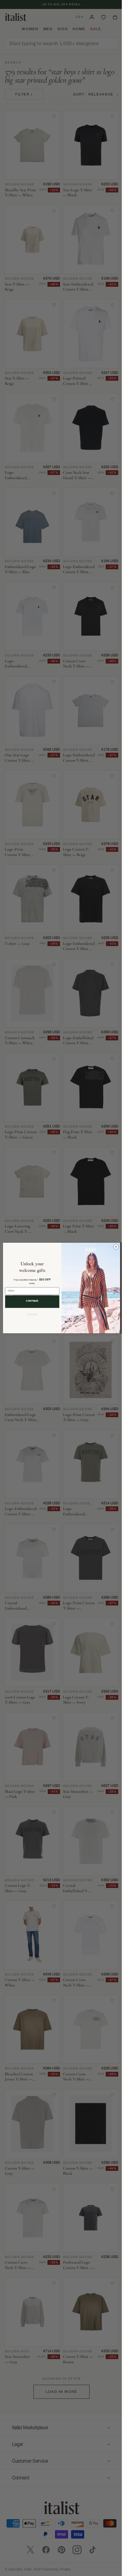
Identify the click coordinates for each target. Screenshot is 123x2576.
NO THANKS (30, 1315)
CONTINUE (30, 1301)
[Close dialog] (114, 1247)
